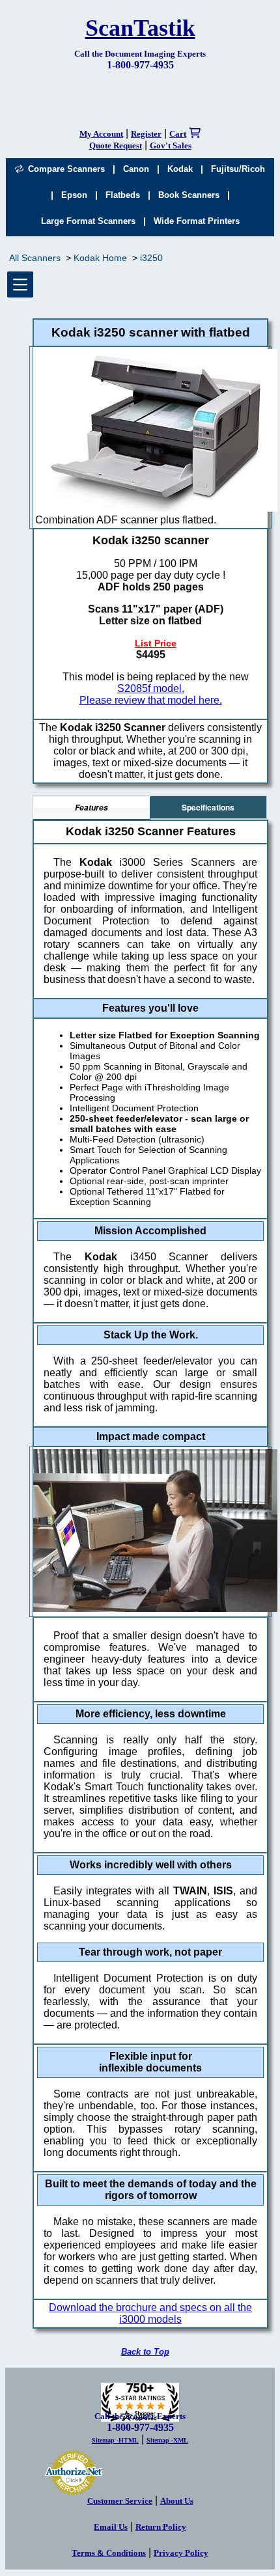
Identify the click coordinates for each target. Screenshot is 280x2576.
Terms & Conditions (109, 2553)
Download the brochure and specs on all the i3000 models (150, 2313)
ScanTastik (140, 28)
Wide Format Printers (197, 221)
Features (91, 808)
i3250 (151, 258)
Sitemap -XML (167, 2440)
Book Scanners (189, 195)
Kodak (180, 169)
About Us (177, 2501)
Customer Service (120, 2501)
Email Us (111, 2527)
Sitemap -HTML (115, 2440)
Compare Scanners (64, 169)
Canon (136, 169)
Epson (74, 195)
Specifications (208, 807)
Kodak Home (100, 258)
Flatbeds (123, 195)
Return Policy (161, 2527)
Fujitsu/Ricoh (238, 169)
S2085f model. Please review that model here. (151, 694)
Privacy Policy (181, 2553)
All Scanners (35, 258)
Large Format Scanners (88, 221)
